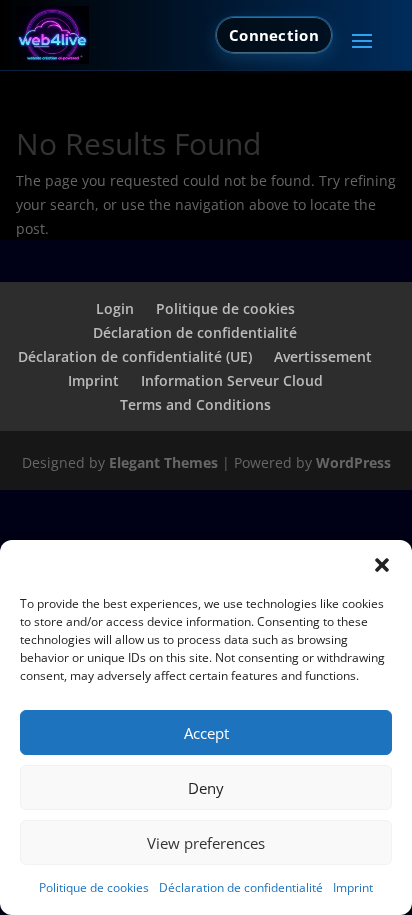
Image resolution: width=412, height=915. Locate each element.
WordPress (353, 462)
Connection (274, 35)
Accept (206, 733)
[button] (382, 565)
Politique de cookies (94, 887)
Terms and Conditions (195, 404)
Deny (206, 788)
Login (115, 308)
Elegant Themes (163, 462)
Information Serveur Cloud (232, 380)
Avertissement (323, 356)
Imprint (353, 887)
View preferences (206, 843)
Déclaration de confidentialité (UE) (135, 356)
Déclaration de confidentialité (241, 887)
